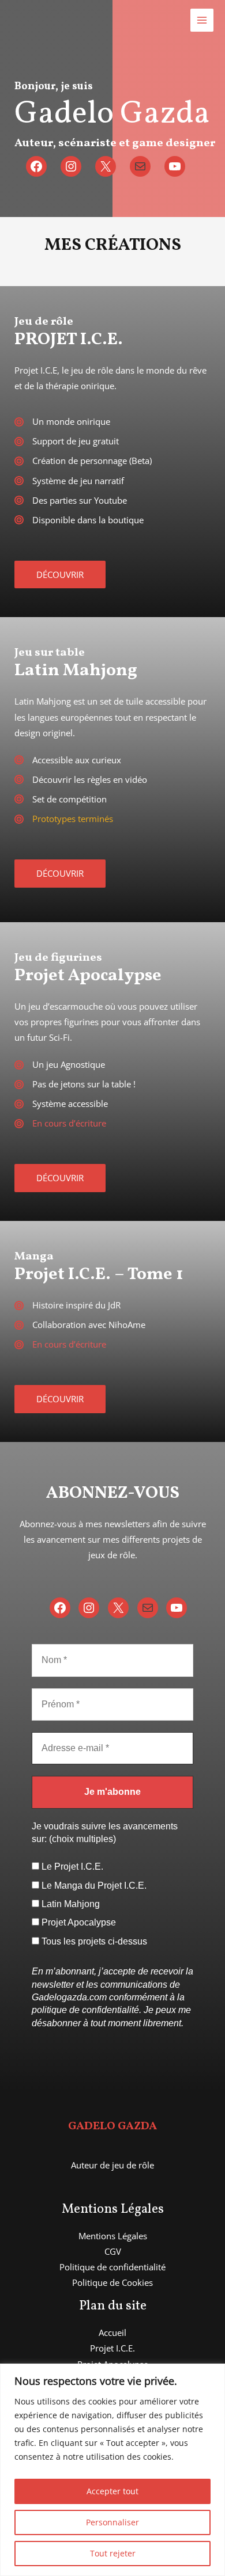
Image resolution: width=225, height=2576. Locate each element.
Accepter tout (112, 2491)
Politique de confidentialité (112, 2267)
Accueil (112, 2333)
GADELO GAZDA (112, 2126)
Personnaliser (112, 2522)
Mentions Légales (113, 2236)
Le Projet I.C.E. (71, 1867)
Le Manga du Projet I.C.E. (93, 1886)
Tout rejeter (113, 2553)
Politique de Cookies (112, 2282)
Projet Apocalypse (78, 1922)
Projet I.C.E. (112, 2348)
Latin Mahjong (70, 1904)
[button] (60, 575)
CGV (113, 2251)
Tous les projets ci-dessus (93, 1941)
